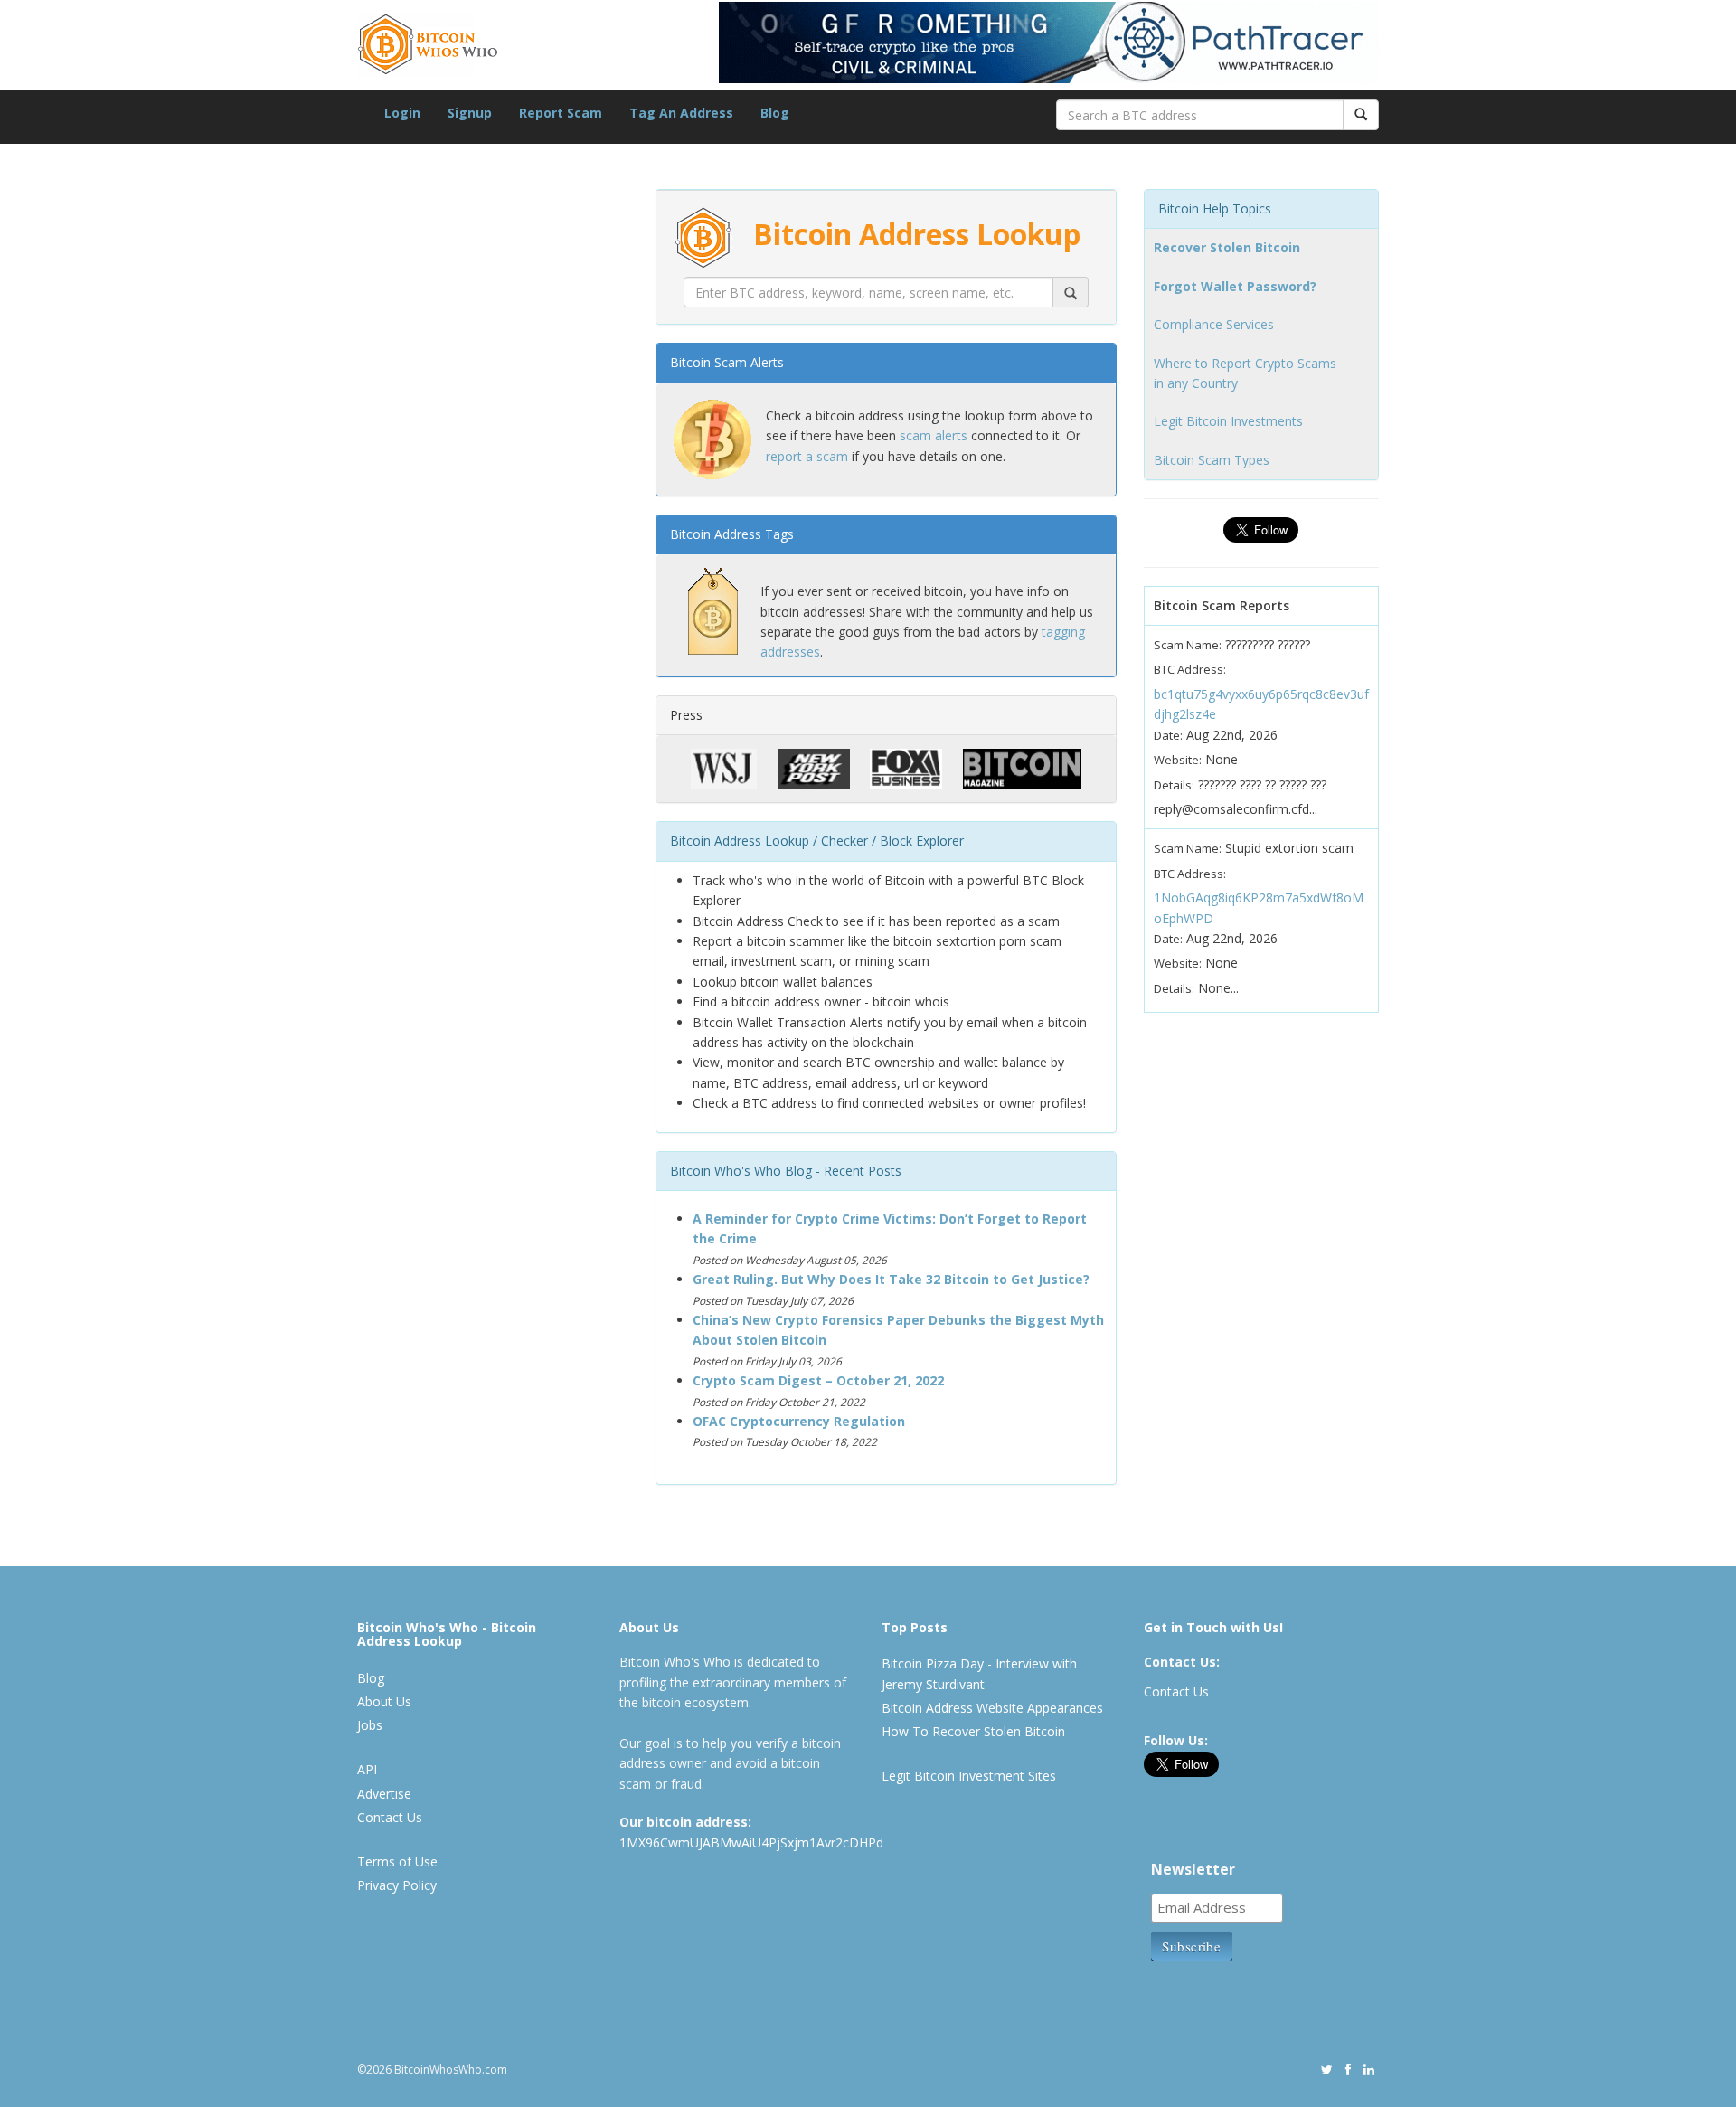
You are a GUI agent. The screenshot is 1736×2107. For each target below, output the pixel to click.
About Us (384, 1701)
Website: (1178, 760)
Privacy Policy (397, 1885)
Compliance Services (1214, 324)
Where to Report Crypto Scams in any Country (1245, 373)
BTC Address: (1190, 669)
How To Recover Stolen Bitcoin (973, 1731)
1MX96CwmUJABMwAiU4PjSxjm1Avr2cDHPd (751, 1842)
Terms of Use (397, 1861)
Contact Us (390, 1817)
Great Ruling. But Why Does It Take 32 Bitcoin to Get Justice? (891, 1279)
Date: (1168, 735)
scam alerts (934, 435)
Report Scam (561, 113)
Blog (775, 113)
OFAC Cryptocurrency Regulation (799, 1421)
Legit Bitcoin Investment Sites (969, 1776)
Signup (470, 113)
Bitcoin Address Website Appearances (992, 1708)
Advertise (384, 1794)
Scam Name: (1188, 645)
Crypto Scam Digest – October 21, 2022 (818, 1380)
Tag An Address (681, 113)
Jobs (370, 1725)
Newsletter (1193, 1869)
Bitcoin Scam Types (1212, 460)
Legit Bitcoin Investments (1228, 421)
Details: (1174, 785)
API (367, 1769)
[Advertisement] (493, 1049)
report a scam (807, 456)
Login (402, 113)
